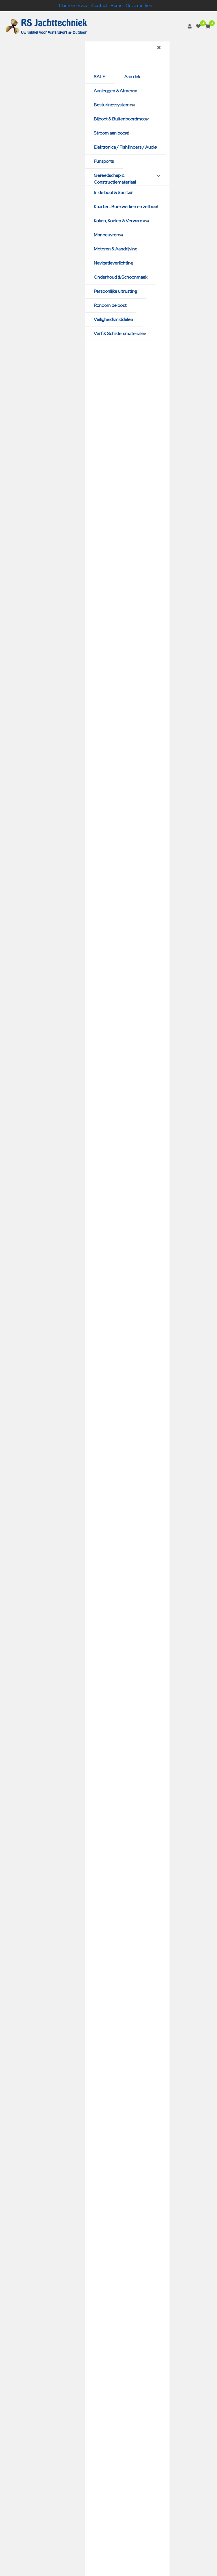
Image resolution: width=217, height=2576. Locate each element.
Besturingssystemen (114, 105)
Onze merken (139, 5)
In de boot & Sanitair (113, 192)
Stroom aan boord (111, 133)
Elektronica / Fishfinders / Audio (125, 147)
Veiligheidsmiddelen (113, 319)
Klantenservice (74, 5)
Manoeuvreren (108, 235)
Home (117, 5)
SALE (100, 77)
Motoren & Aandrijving (116, 249)
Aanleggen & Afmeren (116, 91)
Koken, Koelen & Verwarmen (121, 221)
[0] (198, 26)
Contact (99, 5)
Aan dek (132, 77)
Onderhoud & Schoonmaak (121, 277)
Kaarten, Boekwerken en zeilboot (126, 207)
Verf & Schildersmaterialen (120, 333)
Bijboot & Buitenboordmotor (121, 119)
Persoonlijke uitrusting (115, 291)
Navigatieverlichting (113, 263)
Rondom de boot (110, 305)
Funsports (104, 161)
